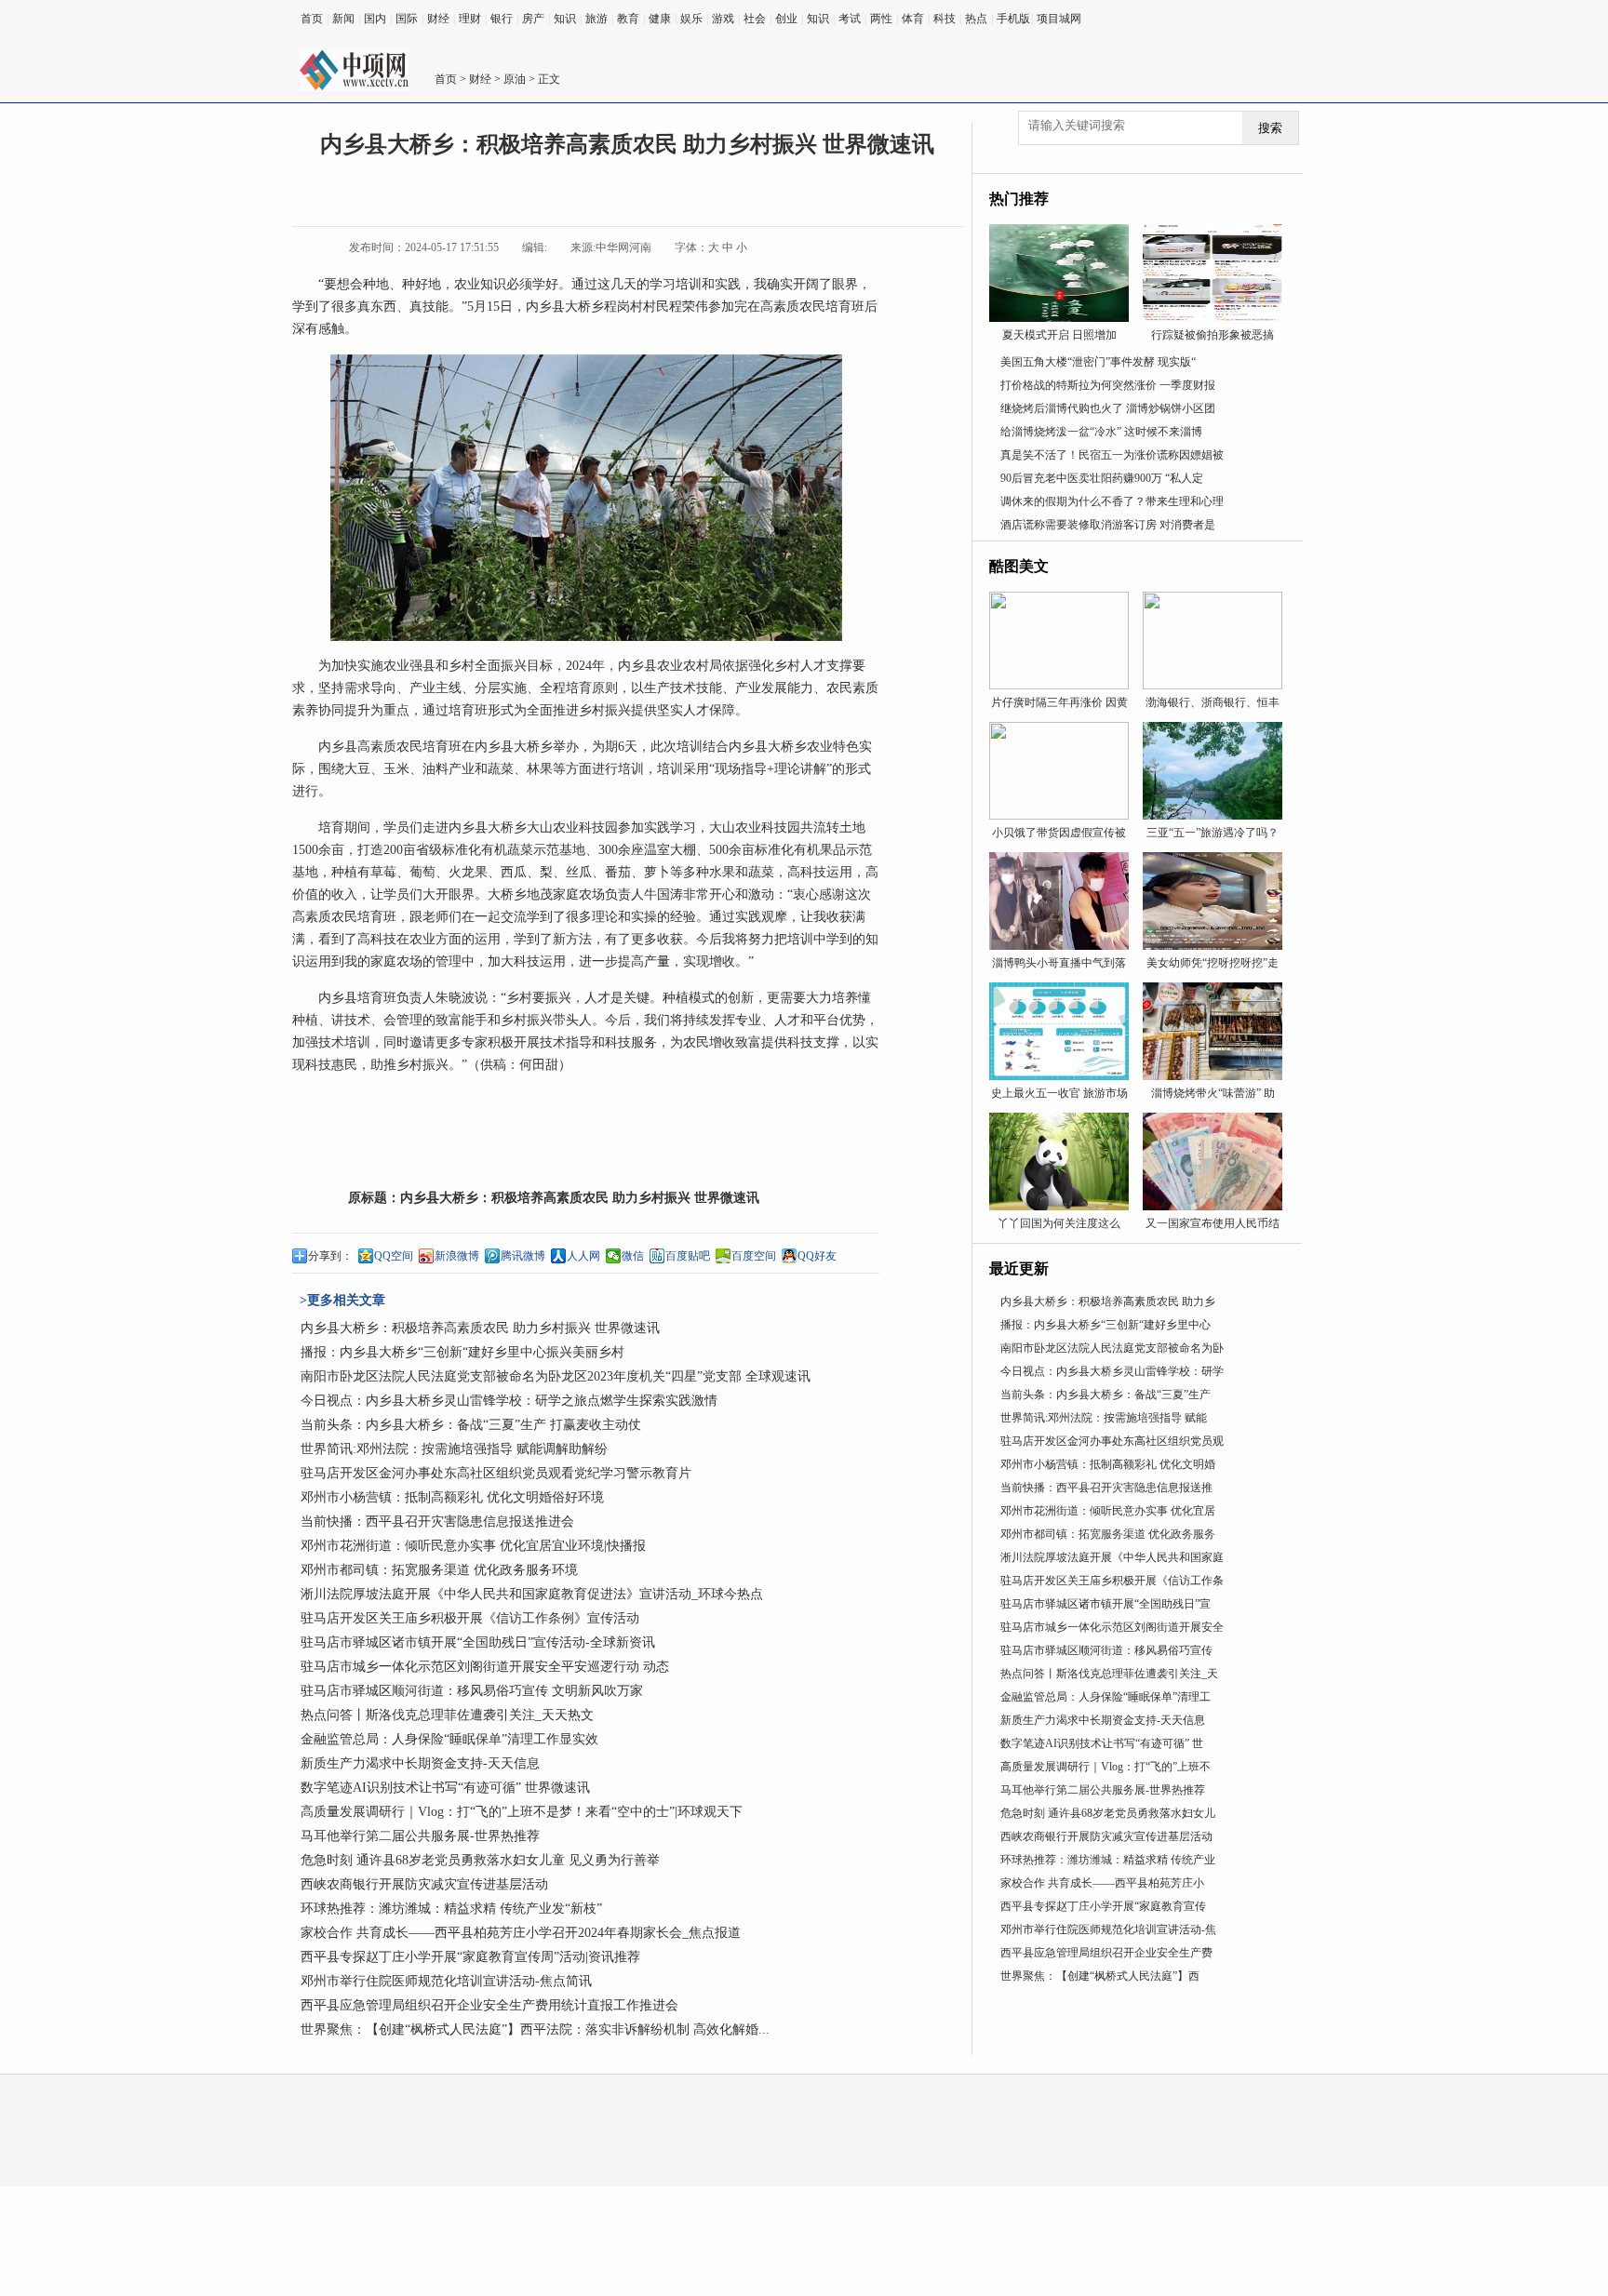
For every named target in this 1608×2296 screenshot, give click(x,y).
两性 (881, 19)
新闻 (343, 19)
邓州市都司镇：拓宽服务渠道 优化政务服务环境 (439, 1570)
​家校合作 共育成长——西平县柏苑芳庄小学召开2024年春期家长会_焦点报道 (521, 1933)
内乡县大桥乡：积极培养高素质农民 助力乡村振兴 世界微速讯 (580, 1198)
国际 (407, 19)
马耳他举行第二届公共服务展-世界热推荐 (420, 1836)
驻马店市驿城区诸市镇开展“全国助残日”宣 (1105, 1604)
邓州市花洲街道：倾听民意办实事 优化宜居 (1108, 1511)
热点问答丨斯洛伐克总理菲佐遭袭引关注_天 (1109, 1674)
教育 (628, 19)
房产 (533, 19)
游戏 (723, 19)
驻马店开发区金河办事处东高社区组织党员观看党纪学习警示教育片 (496, 1473)
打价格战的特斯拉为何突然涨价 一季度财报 (1108, 385)
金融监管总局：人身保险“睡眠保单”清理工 (1105, 1697)
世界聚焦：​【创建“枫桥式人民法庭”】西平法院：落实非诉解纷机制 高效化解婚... (535, 2029)
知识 (565, 19)
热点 (976, 19)
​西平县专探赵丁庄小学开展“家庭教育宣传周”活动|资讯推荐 (470, 1957)
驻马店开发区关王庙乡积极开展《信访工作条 (1112, 1581)
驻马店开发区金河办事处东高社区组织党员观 (1112, 1441)
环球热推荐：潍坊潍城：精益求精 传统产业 (1108, 1860)
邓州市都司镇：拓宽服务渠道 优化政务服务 (1108, 1534)
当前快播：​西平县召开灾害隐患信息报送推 (1106, 1488)
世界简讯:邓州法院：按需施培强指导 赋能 (1104, 1418)
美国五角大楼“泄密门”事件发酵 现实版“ (1098, 362)
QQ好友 (817, 1256)
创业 (786, 19)
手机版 (1013, 19)
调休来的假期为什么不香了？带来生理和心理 (1112, 501)
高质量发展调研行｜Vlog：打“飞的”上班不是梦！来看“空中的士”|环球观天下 (522, 1812)
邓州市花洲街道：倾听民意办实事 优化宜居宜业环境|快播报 (473, 1546)
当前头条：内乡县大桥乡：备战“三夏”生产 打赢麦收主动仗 (471, 1425)
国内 (375, 19)
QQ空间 (394, 1256)
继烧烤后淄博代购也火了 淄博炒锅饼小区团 (1108, 408)
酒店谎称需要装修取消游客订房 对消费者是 (1108, 525)
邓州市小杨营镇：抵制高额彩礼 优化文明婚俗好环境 (452, 1497)
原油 (515, 79)
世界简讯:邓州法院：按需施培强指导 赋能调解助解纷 (454, 1449)
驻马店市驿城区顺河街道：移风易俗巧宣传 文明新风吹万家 (472, 1691)
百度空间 (754, 1256)
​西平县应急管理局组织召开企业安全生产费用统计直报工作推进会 (489, 2005)
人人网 (583, 1256)
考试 (850, 19)
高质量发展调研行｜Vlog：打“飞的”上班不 (1105, 1767)
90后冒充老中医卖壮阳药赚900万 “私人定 (1102, 478)
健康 (660, 19)
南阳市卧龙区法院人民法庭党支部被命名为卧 (1112, 1348)
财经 (438, 19)
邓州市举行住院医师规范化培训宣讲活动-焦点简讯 (446, 1981)
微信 (633, 1256)
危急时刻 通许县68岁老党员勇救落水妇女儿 (1108, 1813)
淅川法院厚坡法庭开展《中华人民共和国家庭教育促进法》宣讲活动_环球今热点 (532, 1594)
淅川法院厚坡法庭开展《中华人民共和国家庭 (1112, 1557)
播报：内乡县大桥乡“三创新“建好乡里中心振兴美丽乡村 (462, 1352)
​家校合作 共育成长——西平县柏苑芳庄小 (1102, 1883)
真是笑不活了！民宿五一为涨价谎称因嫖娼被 (1112, 455)
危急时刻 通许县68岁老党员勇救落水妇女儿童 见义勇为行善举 (480, 1860)
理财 (470, 19)
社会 (755, 19)
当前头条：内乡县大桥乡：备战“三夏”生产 (1105, 1395)
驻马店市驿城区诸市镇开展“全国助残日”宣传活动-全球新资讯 (478, 1642)
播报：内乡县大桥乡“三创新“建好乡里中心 (1105, 1325)
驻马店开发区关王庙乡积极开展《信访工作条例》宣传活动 (470, 1618)
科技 (945, 19)
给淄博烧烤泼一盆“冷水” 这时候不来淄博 (1101, 432)
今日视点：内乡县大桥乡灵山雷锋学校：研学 (1112, 1371)
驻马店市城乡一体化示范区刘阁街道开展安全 (1112, 1627)
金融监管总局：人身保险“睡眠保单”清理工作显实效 (449, 1739)
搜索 (1270, 128)
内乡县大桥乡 (400, 1152)
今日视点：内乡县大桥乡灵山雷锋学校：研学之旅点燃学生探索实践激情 (509, 1401)
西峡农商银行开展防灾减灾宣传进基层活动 (424, 1884)
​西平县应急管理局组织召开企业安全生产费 (1106, 1953)
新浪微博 (457, 1256)
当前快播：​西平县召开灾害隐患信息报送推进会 (437, 1522)
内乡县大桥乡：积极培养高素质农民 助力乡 (1108, 1302)
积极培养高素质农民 (502, 1152)
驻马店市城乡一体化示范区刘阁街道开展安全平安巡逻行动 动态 (485, 1667)
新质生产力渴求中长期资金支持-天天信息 (420, 1763)
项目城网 (1059, 19)
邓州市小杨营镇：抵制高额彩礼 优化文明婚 (1108, 1464)
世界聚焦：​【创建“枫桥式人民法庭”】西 (1100, 1976)
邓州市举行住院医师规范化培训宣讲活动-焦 (1108, 1929)
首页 (312, 19)
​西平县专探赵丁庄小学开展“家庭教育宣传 (1103, 1906)
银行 (502, 19)
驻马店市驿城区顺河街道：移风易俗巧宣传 (1106, 1650)
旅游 (596, 19)
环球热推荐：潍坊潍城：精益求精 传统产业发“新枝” (451, 1909)
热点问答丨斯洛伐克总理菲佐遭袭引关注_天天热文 (447, 1715)
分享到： (330, 1256)
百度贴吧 (688, 1256)
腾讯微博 (523, 1256)
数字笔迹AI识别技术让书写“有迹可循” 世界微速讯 (445, 1788)
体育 (913, 19)
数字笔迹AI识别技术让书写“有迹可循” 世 (1102, 1743)
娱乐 (691, 19)
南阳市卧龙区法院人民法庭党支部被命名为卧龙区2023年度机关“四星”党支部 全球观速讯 (556, 1376)
